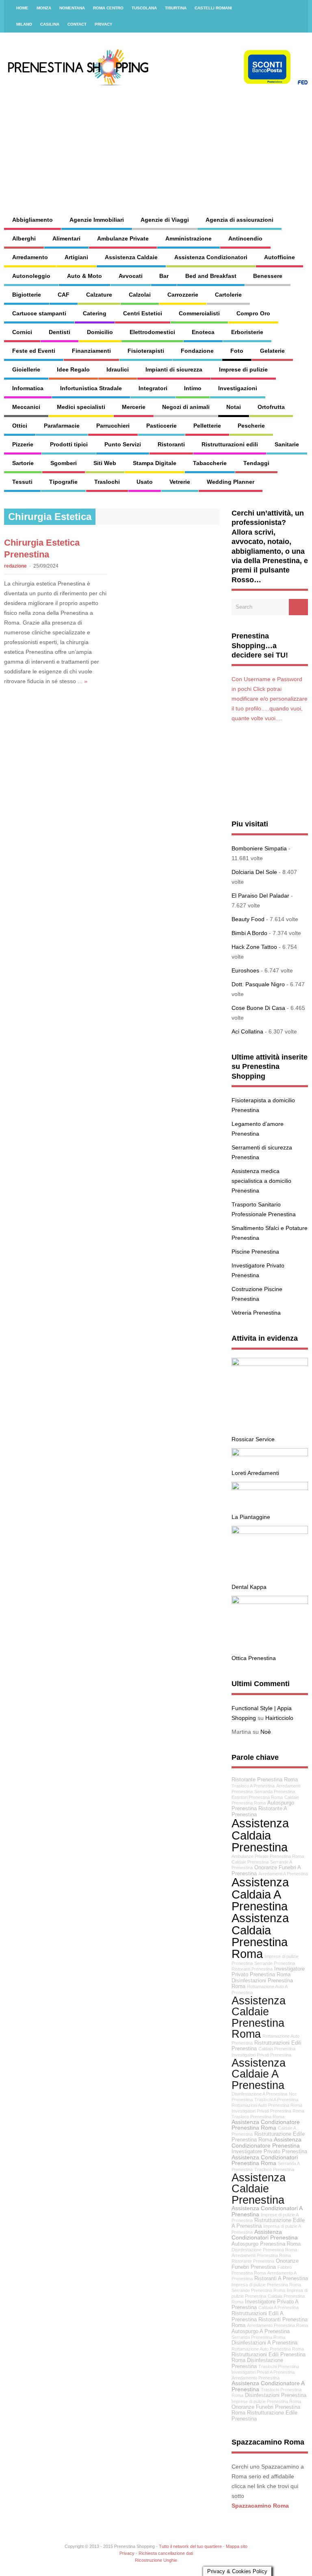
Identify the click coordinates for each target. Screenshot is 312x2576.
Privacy (104, 24)
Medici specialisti (81, 407)
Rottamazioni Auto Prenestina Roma (267, 2105)
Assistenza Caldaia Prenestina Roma (260, 1936)
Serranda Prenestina (275, 1792)
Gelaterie (272, 351)
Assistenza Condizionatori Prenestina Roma (265, 2160)
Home (22, 8)
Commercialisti (199, 313)
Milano (24, 24)
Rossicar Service (253, 1439)
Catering (95, 313)
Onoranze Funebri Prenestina (265, 2264)
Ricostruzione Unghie (156, 2560)
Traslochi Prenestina (279, 2366)
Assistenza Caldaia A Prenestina (260, 1894)
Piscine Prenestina (255, 1252)
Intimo (193, 388)
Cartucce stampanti (39, 313)
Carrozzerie (183, 295)
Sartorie (23, 463)
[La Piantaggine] (270, 1488)
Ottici (20, 426)
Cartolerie (228, 295)
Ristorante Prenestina (253, 2261)
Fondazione (197, 351)
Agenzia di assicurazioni (239, 220)
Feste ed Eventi (34, 351)
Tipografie (63, 482)
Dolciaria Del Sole (254, 872)
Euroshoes (245, 970)
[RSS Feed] (297, 8)
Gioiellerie (26, 369)
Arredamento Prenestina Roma (277, 2325)
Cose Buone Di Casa (258, 1008)
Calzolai (140, 295)
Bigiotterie (27, 295)
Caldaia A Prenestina (278, 2307)
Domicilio (100, 332)
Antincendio (245, 238)
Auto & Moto (84, 276)
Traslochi (107, 482)
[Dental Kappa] (270, 1532)
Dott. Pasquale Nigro (258, 984)
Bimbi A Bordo (249, 933)
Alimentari (66, 238)
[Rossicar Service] (270, 1364)
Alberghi (24, 238)
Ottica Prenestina (254, 1658)
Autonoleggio (31, 276)
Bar (164, 276)
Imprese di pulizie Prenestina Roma (266, 2401)
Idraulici (118, 369)
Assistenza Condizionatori (211, 257)
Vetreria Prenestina (256, 1313)
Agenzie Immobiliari (97, 220)
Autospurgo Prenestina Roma (266, 2244)
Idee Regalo (73, 369)
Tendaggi (256, 463)
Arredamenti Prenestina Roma (261, 2255)
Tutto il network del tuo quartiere (190, 2546)
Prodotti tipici (69, 444)
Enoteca (203, 332)
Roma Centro (108, 8)
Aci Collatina (247, 1031)
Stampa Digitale (155, 463)
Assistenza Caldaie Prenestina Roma (259, 2017)
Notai (234, 407)
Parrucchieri (113, 426)
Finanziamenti (91, 351)
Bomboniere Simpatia (259, 848)
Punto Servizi (123, 444)
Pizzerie (23, 444)
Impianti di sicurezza (174, 369)
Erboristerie (247, 332)
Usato (145, 482)
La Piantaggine (251, 1517)
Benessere (268, 276)
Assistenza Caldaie (131, 257)
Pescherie (251, 426)
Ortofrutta (271, 407)
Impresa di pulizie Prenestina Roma (266, 2285)
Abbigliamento (32, 220)
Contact (77, 24)
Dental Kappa (249, 1587)
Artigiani (76, 257)
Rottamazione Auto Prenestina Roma (268, 2349)
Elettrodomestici (152, 332)
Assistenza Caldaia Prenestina (260, 1835)
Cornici (22, 332)
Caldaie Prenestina (250, 1862)
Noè (266, 1732)
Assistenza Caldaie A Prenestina (259, 2074)
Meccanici (26, 407)
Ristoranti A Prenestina (281, 2279)
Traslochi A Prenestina (276, 2100)
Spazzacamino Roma (260, 2506)
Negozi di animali (186, 407)
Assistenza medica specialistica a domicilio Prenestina (261, 1181)
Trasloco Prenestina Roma (258, 2117)
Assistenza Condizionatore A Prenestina (268, 2386)
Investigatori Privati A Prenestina (263, 2372)
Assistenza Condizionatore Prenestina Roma (266, 2125)
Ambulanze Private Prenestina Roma (268, 1856)
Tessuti (22, 482)
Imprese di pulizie (243, 369)
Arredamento (30, 257)
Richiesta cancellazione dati (166, 2553)
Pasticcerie (161, 426)
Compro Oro (253, 313)
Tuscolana (144, 8)
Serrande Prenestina (275, 1963)
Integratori (153, 388)
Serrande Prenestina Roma (258, 2290)
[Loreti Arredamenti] (270, 1454)
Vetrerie (180, 482)
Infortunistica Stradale (91, 388)
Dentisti (60, 332)
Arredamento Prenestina (256, 2378)
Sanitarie (287, 444)
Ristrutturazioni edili (230, 444)
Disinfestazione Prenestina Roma (264, 2250)
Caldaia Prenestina (277, 2049)
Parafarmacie (62, 426)
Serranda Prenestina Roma (258, 2337)
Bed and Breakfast (211, 276)
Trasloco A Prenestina (253, 1786)
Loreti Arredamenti (255, 1473)
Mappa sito (237, 2546)
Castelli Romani (213, 8)
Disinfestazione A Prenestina (259, 2094)
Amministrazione (188, 238)
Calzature (99, 295)
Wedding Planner (231, 482)
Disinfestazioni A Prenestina (264, 2343)
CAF (64, 295)
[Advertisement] (201, 142)
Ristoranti (171, 444)
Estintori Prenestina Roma (257, 1797)
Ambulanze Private (123, 238)
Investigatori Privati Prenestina (261, 2055)
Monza (44, 8)
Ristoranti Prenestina (252, 1969)
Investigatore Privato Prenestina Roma (268, 1972)
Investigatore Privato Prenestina (269, 2152)
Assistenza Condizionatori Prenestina (265, 2235)
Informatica (28, 388)
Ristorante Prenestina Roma (265, 1780)
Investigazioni (238, 388)
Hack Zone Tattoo (254, 947)
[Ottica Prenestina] (270, 1602)
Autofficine (279, 257)
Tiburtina (176, 8)
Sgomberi (64, 463)
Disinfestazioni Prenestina (276, 2395)
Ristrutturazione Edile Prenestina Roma (268, 2137)
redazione (15, 566)
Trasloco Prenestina (274, 2170)
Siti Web (105, 463)
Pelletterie (207, 426)
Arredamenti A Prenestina (283, 1874)
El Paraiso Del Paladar (260, 896)
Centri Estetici (143, 313)
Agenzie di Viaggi (165, 220)
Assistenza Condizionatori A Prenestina (267, 2211)
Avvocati (131, 276)
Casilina (50, 24)
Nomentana (72, 8)
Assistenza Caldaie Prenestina (259, 2189)
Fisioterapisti (146, 351)
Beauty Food (248, 919)
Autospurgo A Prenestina (261, 2331)
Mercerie (134, 407)
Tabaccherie (210, 463)
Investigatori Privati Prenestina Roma (268, 2111)
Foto (237, 351)
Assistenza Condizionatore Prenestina (266, 2142)
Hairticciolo (279, 1718)
